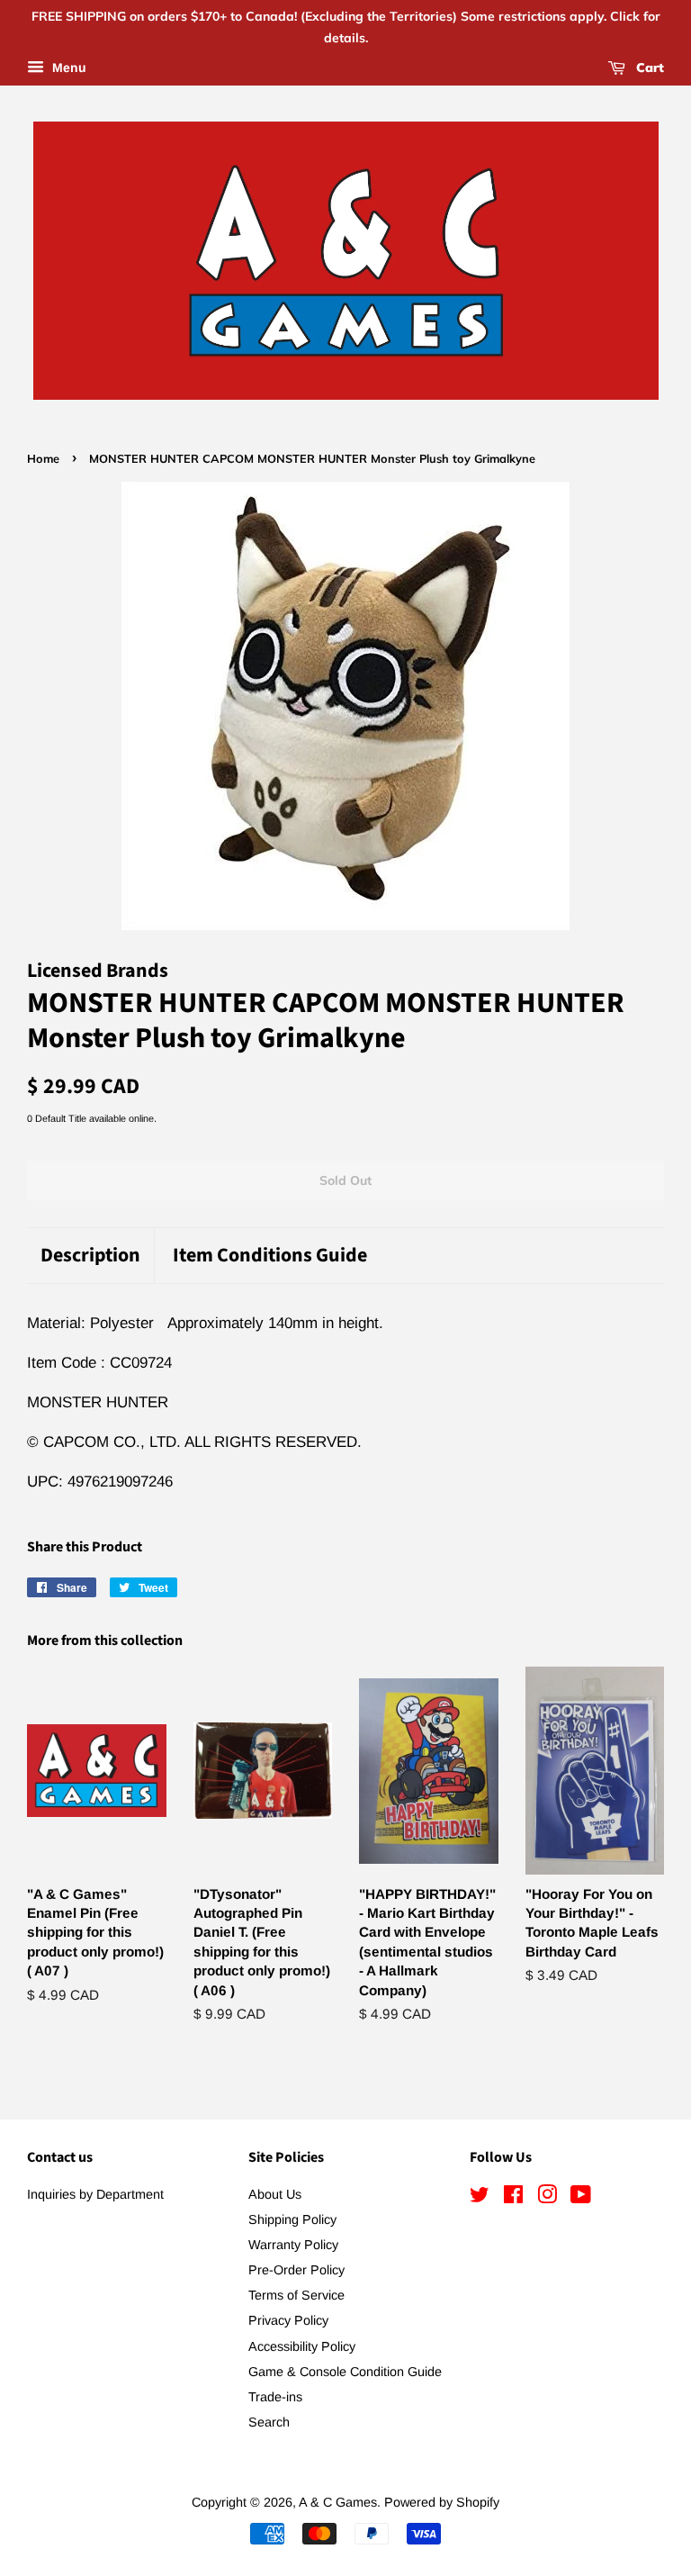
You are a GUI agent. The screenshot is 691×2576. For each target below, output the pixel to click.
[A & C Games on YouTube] (581, 2198)
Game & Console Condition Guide (345, 2372)
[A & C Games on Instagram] (547, 2198)
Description (90, 1256)
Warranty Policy (293, 2245)
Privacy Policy (288, 2320)
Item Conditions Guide (270, 1256)
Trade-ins (275, 2397)
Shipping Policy (292, 2219)
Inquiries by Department (95, 2194)
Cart (648, 68)
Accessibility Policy (302, 2346)
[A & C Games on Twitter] (480, 2198)
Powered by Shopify (442, 2502)
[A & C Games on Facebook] (513, 2198)
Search (269, 2422)
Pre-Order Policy (296, 2270)
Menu (67, 68)
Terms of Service (296, 2295)
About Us (275, 2194)
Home (43, 458)
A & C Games (338, 2502)
